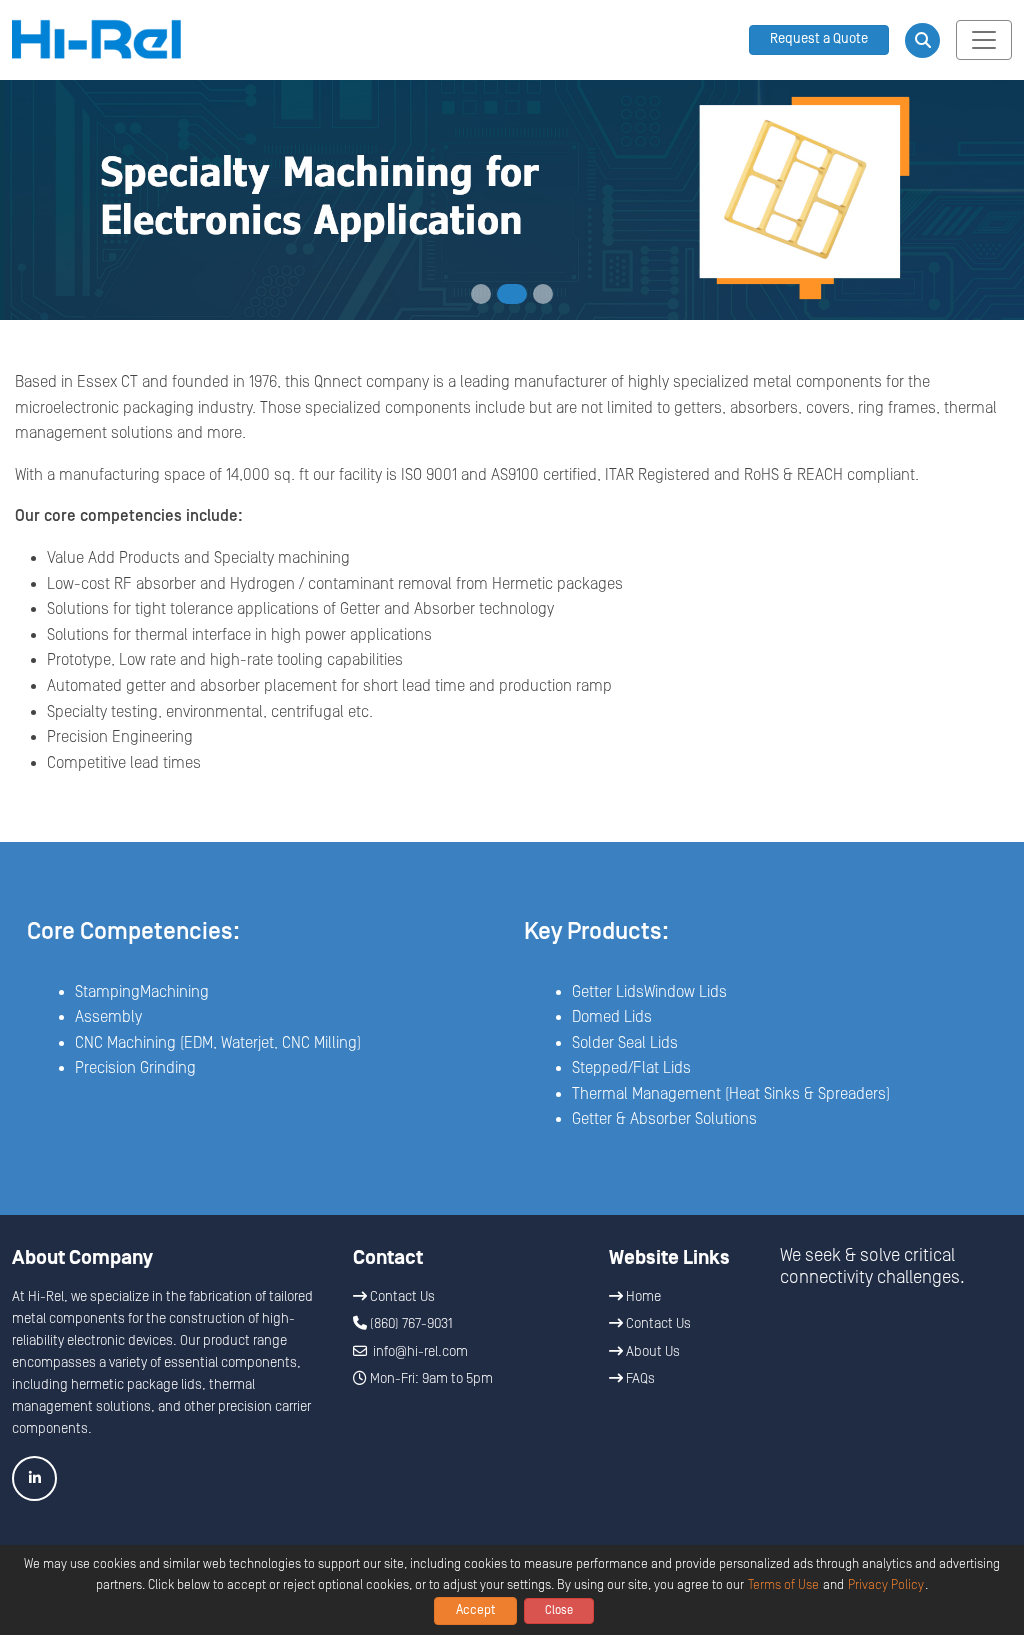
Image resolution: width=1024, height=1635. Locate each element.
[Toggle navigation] (984, 40)
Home (642, 1297)
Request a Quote (819, 39)
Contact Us (401, 1297)
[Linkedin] (34, 1478)
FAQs (639, 1379)
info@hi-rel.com (420, 1352)
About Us (651, 1352)
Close (559, 1610)
